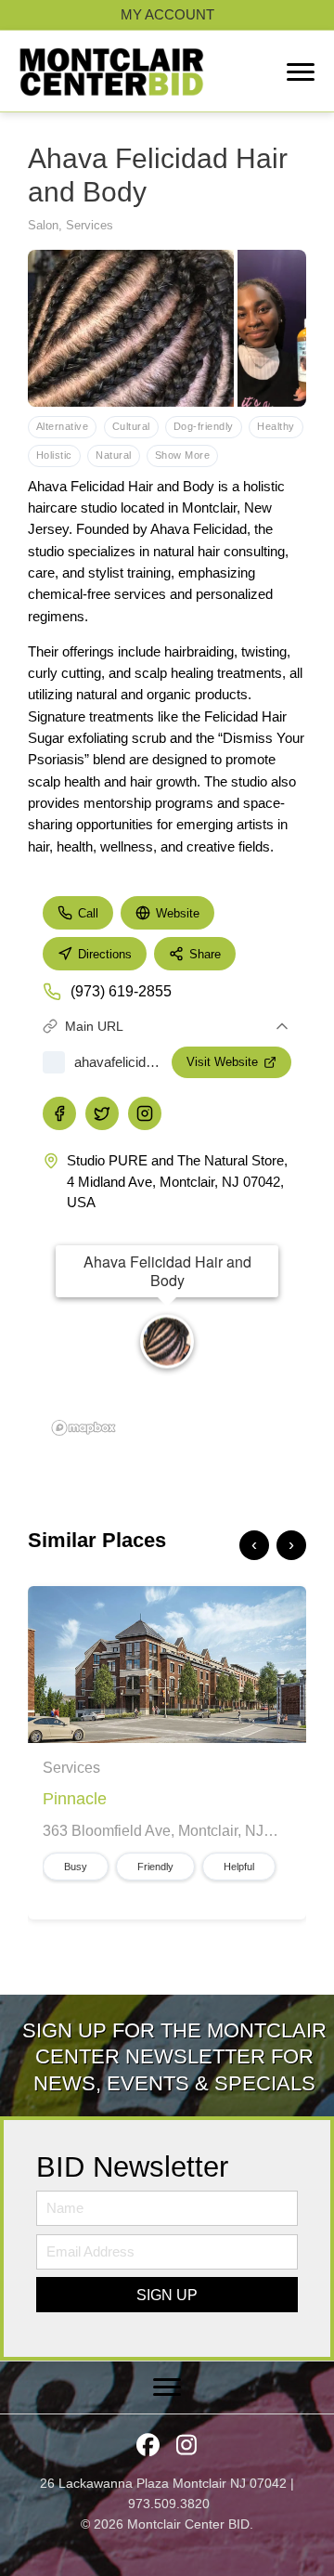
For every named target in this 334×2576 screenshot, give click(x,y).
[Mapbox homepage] (83, 1427)
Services (90, 225)
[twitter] (102, 1113)
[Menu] (301, 72)
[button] (167, 2295)
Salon (43, 225)
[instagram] (145, 1113)
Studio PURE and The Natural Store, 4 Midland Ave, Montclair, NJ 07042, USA (177, 1181)
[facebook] (59, 1113)
